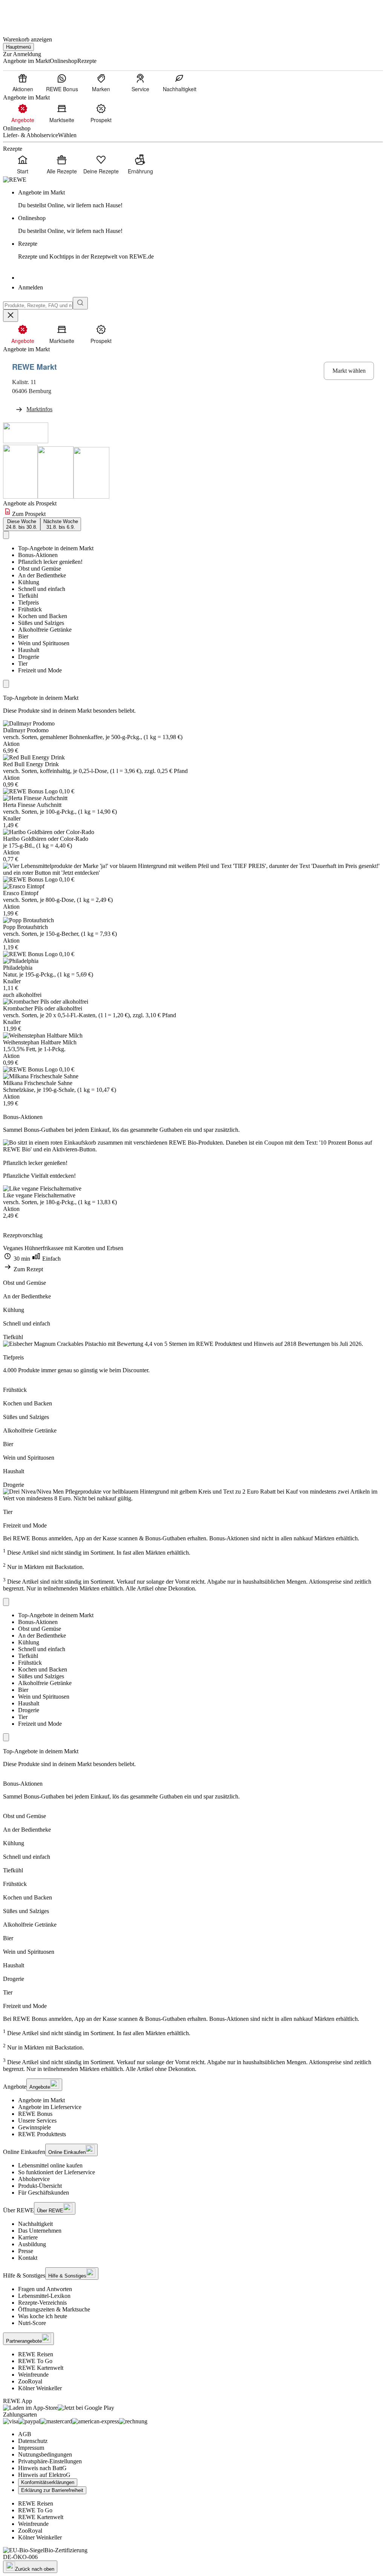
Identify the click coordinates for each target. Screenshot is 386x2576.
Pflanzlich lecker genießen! (50, 562)
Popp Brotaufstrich (25, 927)
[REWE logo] (15, 180)
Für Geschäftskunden (44, 2193)
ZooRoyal (30, 2381)
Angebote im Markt (41, 2100)
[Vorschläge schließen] (11, 316)
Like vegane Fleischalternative (39, 1195)
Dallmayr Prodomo (26, 730)
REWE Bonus (35, 2114)
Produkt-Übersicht (40, 2186)
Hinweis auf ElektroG (44, 2475)
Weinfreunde (33, 2375)
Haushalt (29, 650)
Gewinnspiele (34, 2127)
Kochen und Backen (43, 616)
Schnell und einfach (42, 589)
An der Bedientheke (42, 575)
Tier (23, 664)
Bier (23, 636)
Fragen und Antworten (45, 2289)
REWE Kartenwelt (41, 2368)
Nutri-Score (32, 2323)
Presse (26, 2251)
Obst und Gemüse (40, 569)
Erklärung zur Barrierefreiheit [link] (52, 2490)
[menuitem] (23, 83)
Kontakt (28, 2258)
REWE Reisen (36, 2354)
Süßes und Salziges (41, 623)
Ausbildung (32, 2244)
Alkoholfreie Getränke (45, 630)
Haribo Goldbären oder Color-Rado (46, 839)
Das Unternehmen (40, 2231)
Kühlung (29, 582)
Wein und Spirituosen (44, 643)
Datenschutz (33, 2441)
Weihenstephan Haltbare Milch (40, 1042)
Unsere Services (37, 2121)
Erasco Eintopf (21, 893)
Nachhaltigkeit (35, 2224)
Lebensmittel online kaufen (50, 2165)
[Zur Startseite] (29, 15)
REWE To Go (35, 2361)
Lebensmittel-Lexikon (44, 2296)
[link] (201, 199)
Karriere (28, 2237)
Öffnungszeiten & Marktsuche (54, 2309)
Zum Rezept (28, 1269)
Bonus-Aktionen (38, 555)
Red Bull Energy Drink (31, 764)
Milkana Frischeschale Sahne (38, 1083)
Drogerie (29, 657)
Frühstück (30, 609)
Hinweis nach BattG (42, 2468)
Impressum (31, 2448)
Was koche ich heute (43, 2316)
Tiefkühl (28, 596)
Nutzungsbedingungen (45, 2454)
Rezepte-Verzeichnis (42, 2303)
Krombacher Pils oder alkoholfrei (43, 1008)
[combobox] (38, 305)
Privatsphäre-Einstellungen (50, 2461)
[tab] (22, 524)
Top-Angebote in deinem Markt (56, 548)
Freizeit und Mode (40, 670)
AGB (25, 2434)
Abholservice (34, 2179)
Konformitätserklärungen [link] (48, 2482)
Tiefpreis (28, 602)
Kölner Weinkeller (40, 2388)
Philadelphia (18, 968)
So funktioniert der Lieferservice (57, 2172)
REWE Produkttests (42, 2134)
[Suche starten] (80, 303)
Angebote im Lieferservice (50, 2107)
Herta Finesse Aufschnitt (32, 805)
